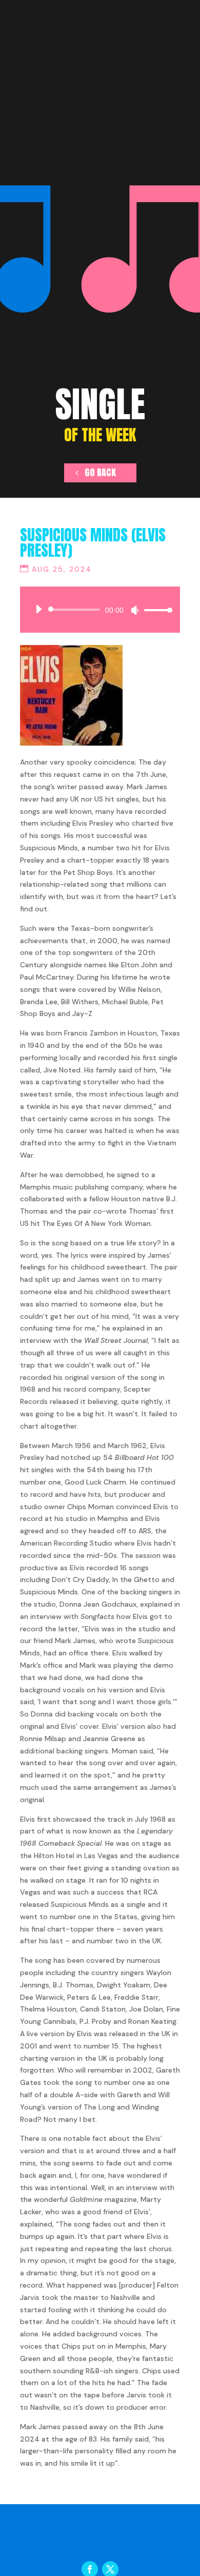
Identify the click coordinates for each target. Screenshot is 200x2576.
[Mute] (135, 610)
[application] (100, 610)
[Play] (38, 609)
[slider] (155, 610)
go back (100, 472)
